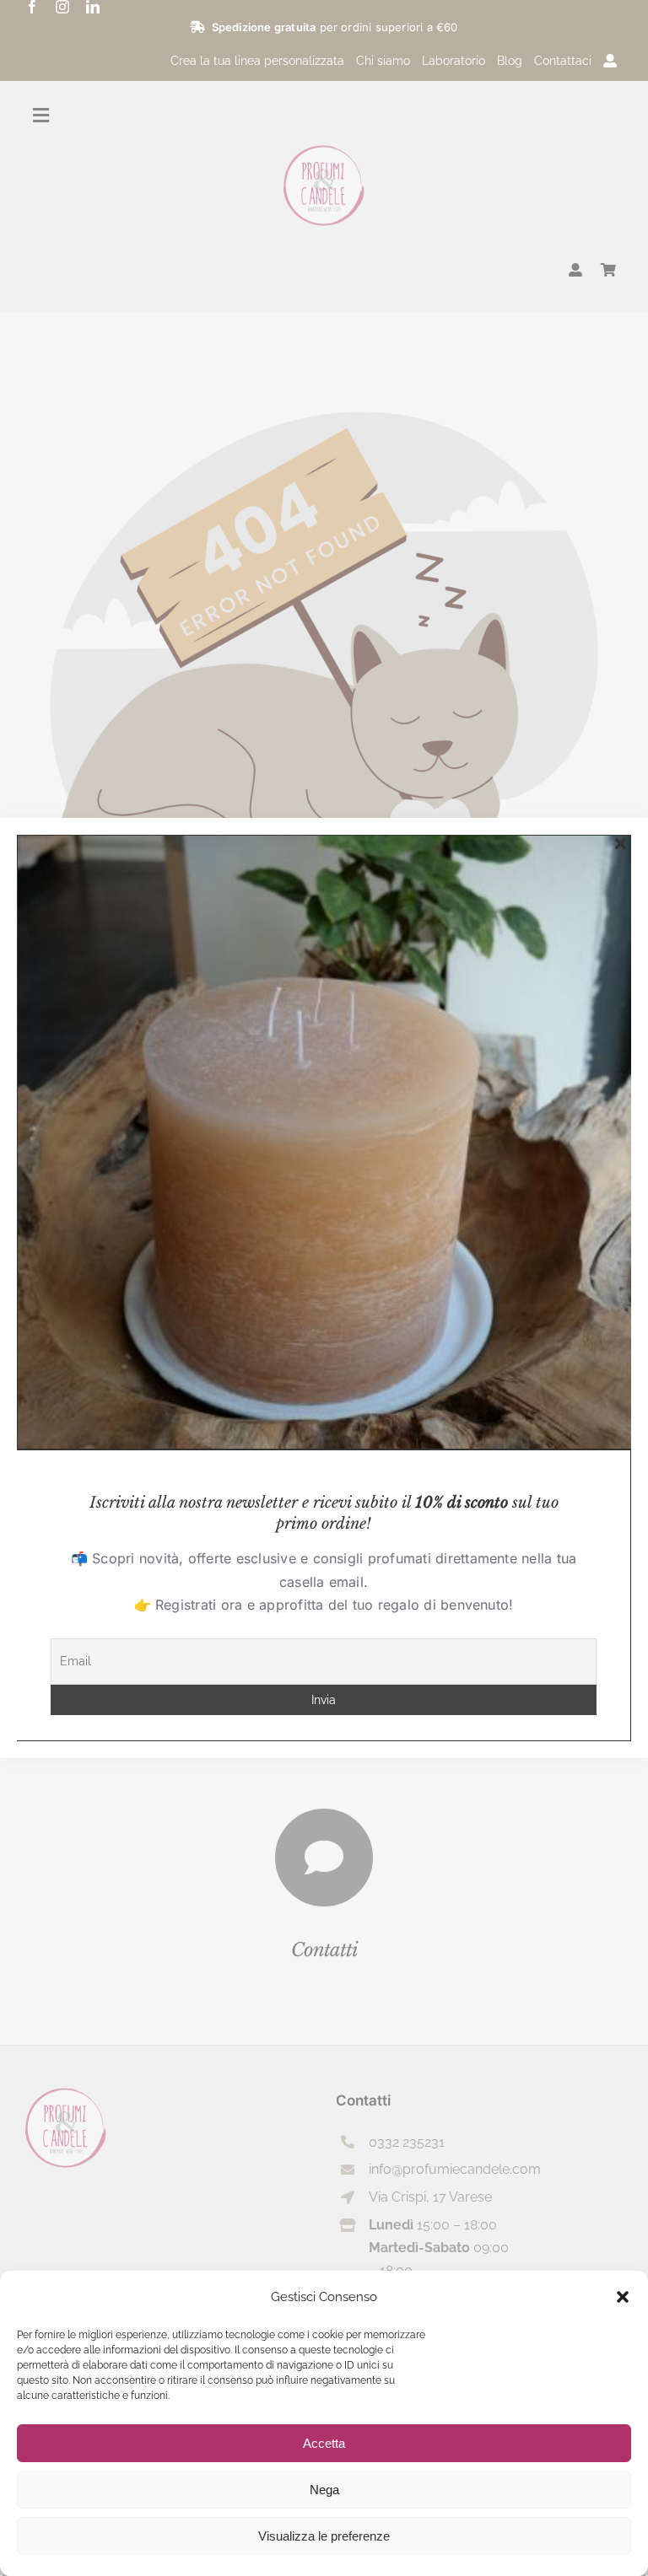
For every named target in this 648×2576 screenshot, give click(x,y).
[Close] (621, 844)
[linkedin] (93, 7)
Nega (324, 2490)
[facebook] (32, 7)
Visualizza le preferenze (324, 2536)
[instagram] (62, 7)
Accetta (324, 2443)
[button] (623, 2297)
